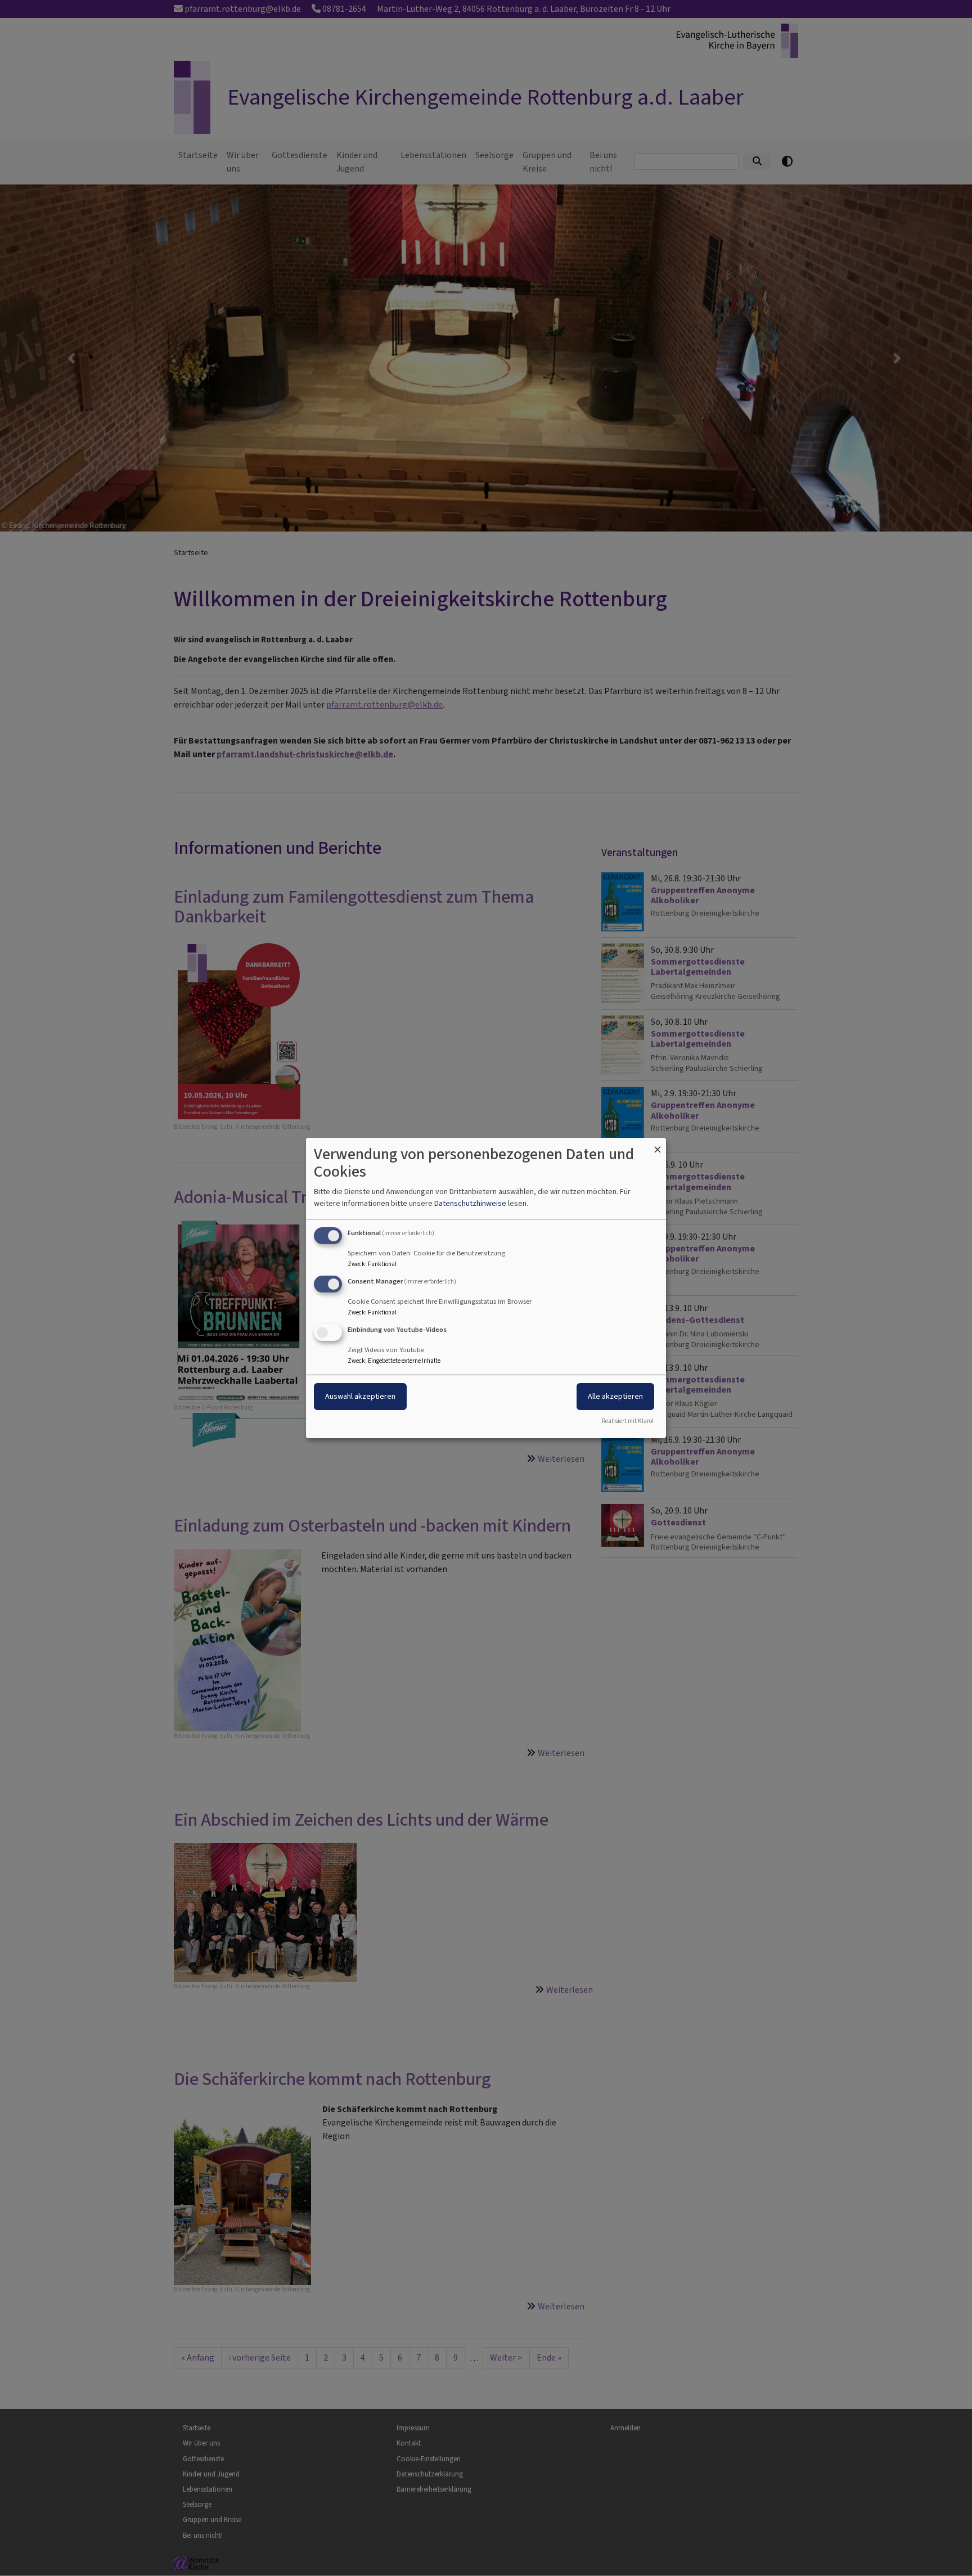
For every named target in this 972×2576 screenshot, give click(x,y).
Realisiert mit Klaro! (628, 1421)
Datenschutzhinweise (470, 1203)
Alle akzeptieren (615, 1396)
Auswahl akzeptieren (360, 1396)
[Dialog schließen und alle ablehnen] (658, 1145)
